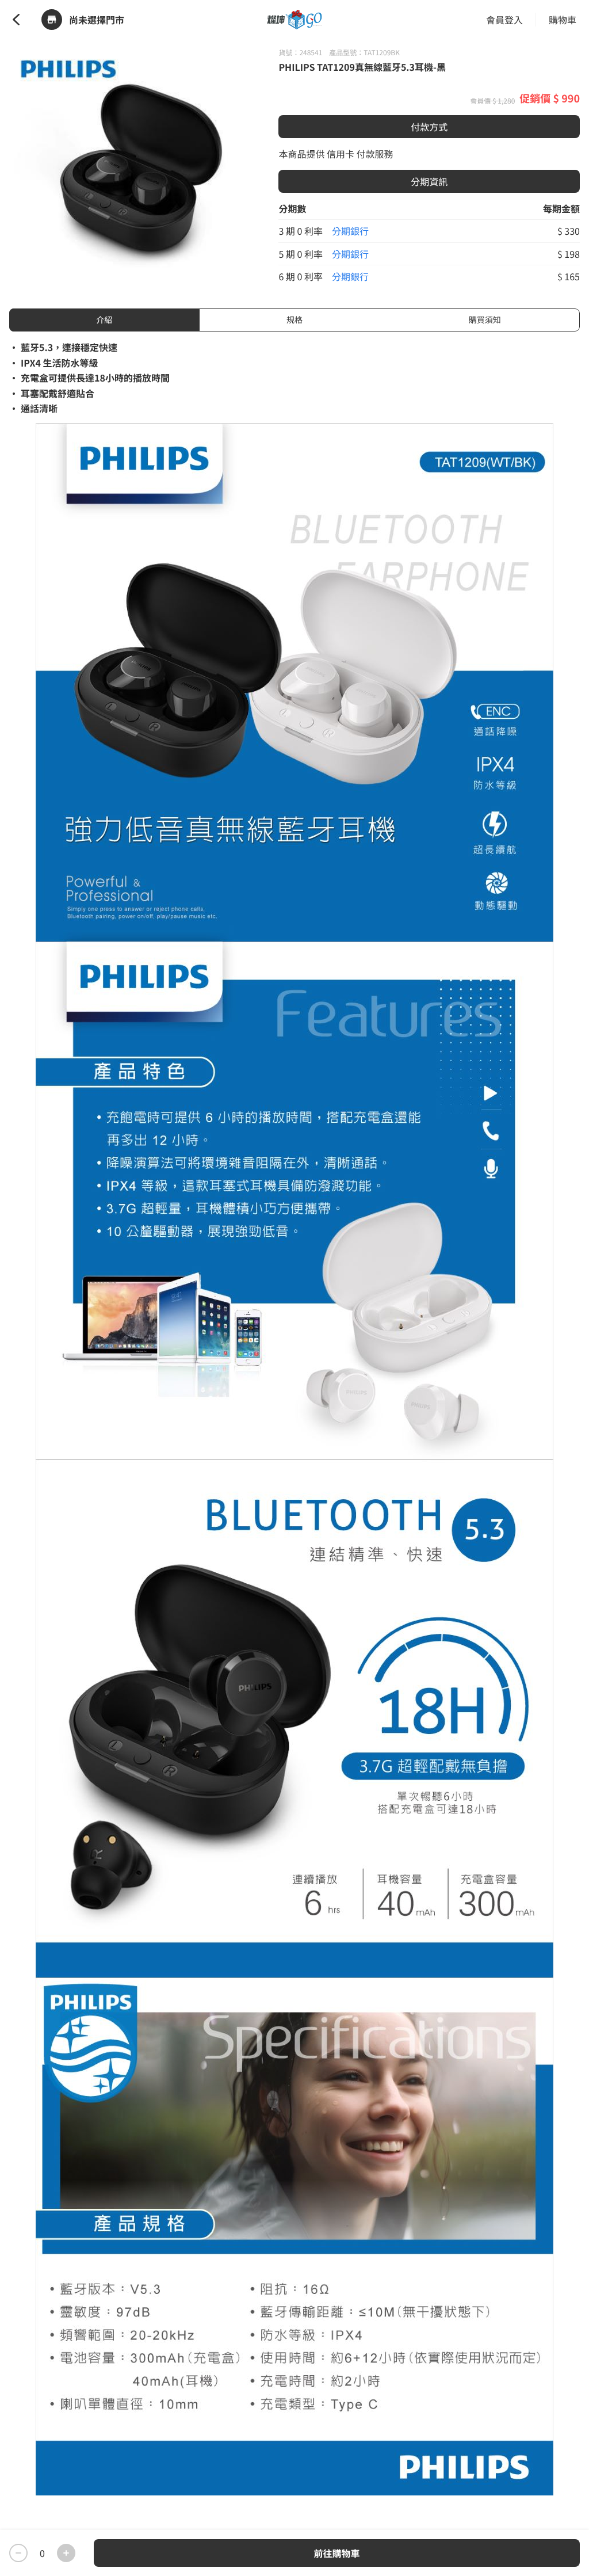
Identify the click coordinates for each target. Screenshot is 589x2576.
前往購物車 (336, 2553)
